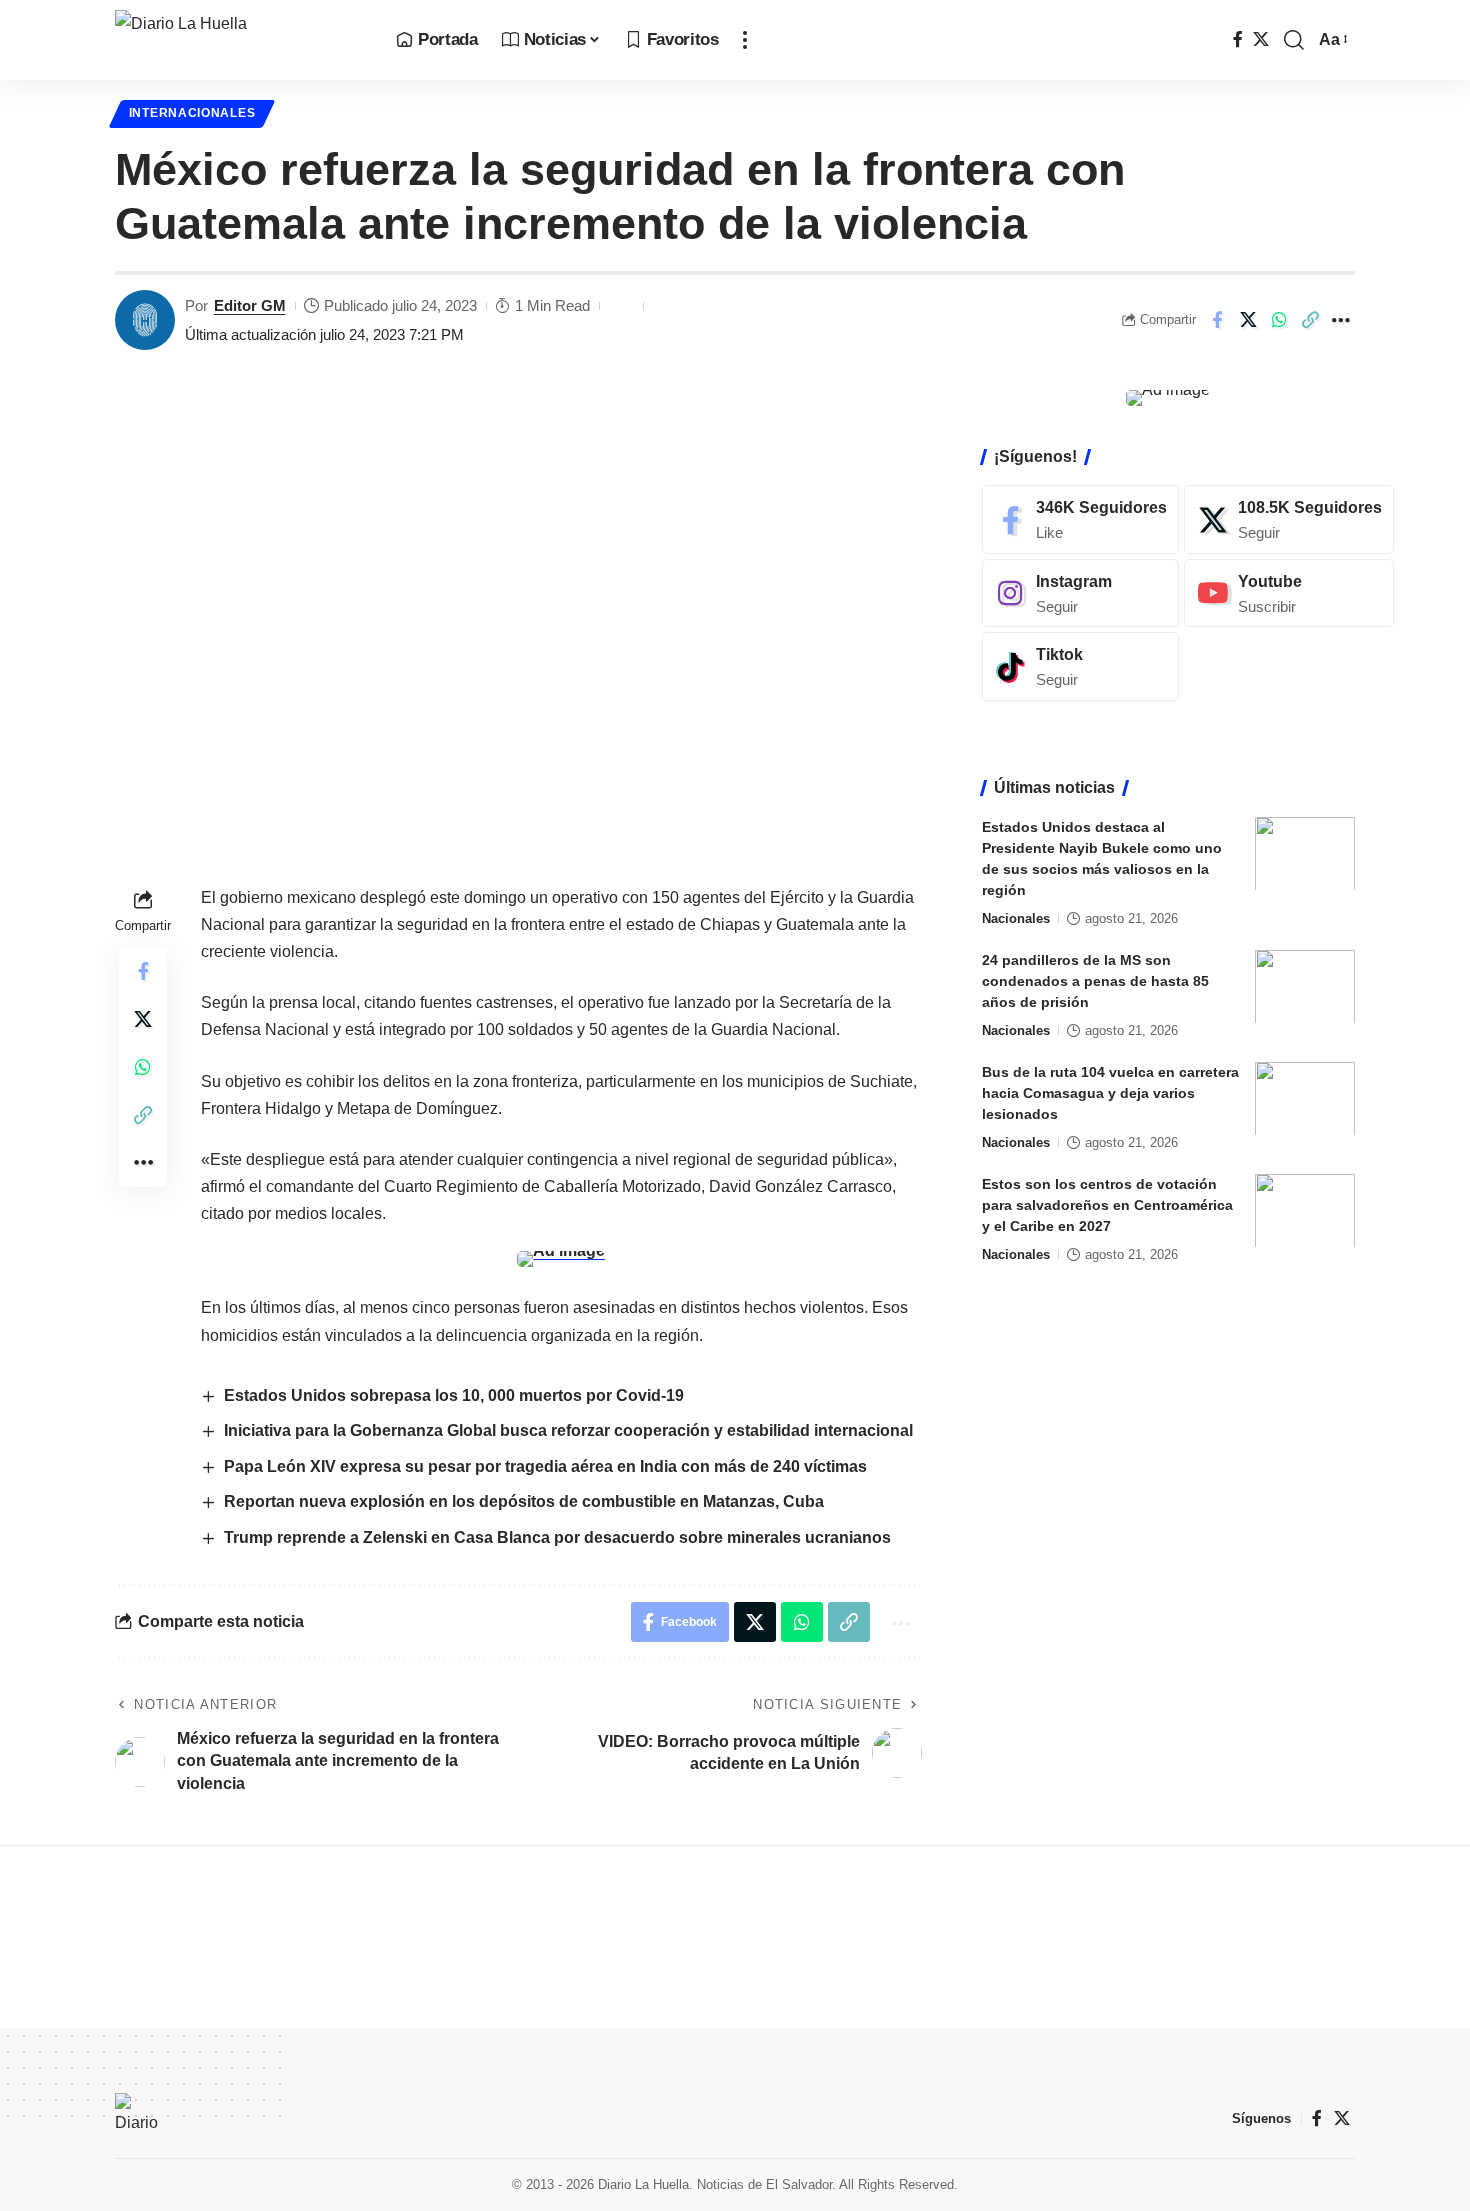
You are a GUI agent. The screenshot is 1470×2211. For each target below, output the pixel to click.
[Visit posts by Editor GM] (145, 320)
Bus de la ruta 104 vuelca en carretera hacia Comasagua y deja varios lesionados (1110, 1092)
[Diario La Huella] (239, 40)
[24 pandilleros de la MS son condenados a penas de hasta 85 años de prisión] (1305, 986)
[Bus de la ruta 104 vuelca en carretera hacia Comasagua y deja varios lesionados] (1305, 1098)
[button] (745, 40)
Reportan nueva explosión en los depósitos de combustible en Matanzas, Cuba (524, 1501)
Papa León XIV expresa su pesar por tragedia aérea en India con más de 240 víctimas (545, 1466)
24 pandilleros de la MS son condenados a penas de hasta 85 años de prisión (1095, 980)
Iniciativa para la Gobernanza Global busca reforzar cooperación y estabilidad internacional (568, 1430)
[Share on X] (1248, 320)
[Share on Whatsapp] (1279, 320)
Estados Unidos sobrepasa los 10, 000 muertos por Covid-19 (454, 1395)
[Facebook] (1238, 39)
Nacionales (1016, 917)
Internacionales (192, 113)
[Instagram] (1080, 592)
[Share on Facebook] (1217, 320)
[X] (1261, 39)
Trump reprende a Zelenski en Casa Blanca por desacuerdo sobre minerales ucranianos (557, 1537)
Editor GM (250, 305)
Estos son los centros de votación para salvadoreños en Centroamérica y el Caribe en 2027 (1107, 1204)
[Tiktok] (1080, 666)
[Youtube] (1289, 592)
